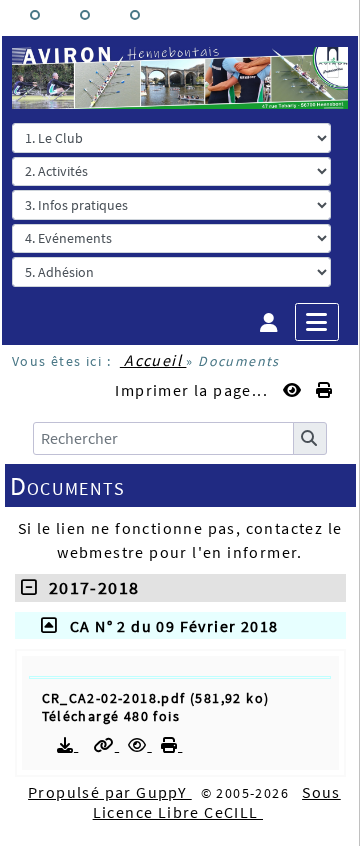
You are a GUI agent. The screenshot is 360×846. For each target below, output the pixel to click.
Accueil (153, 360)
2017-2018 (88, 587)
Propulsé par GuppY (110, 792)
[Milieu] (85, 15)
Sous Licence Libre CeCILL (217, 802)
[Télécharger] (68, 745)
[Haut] (35, 15)
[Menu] (317, 322)
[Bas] (135, 15)
